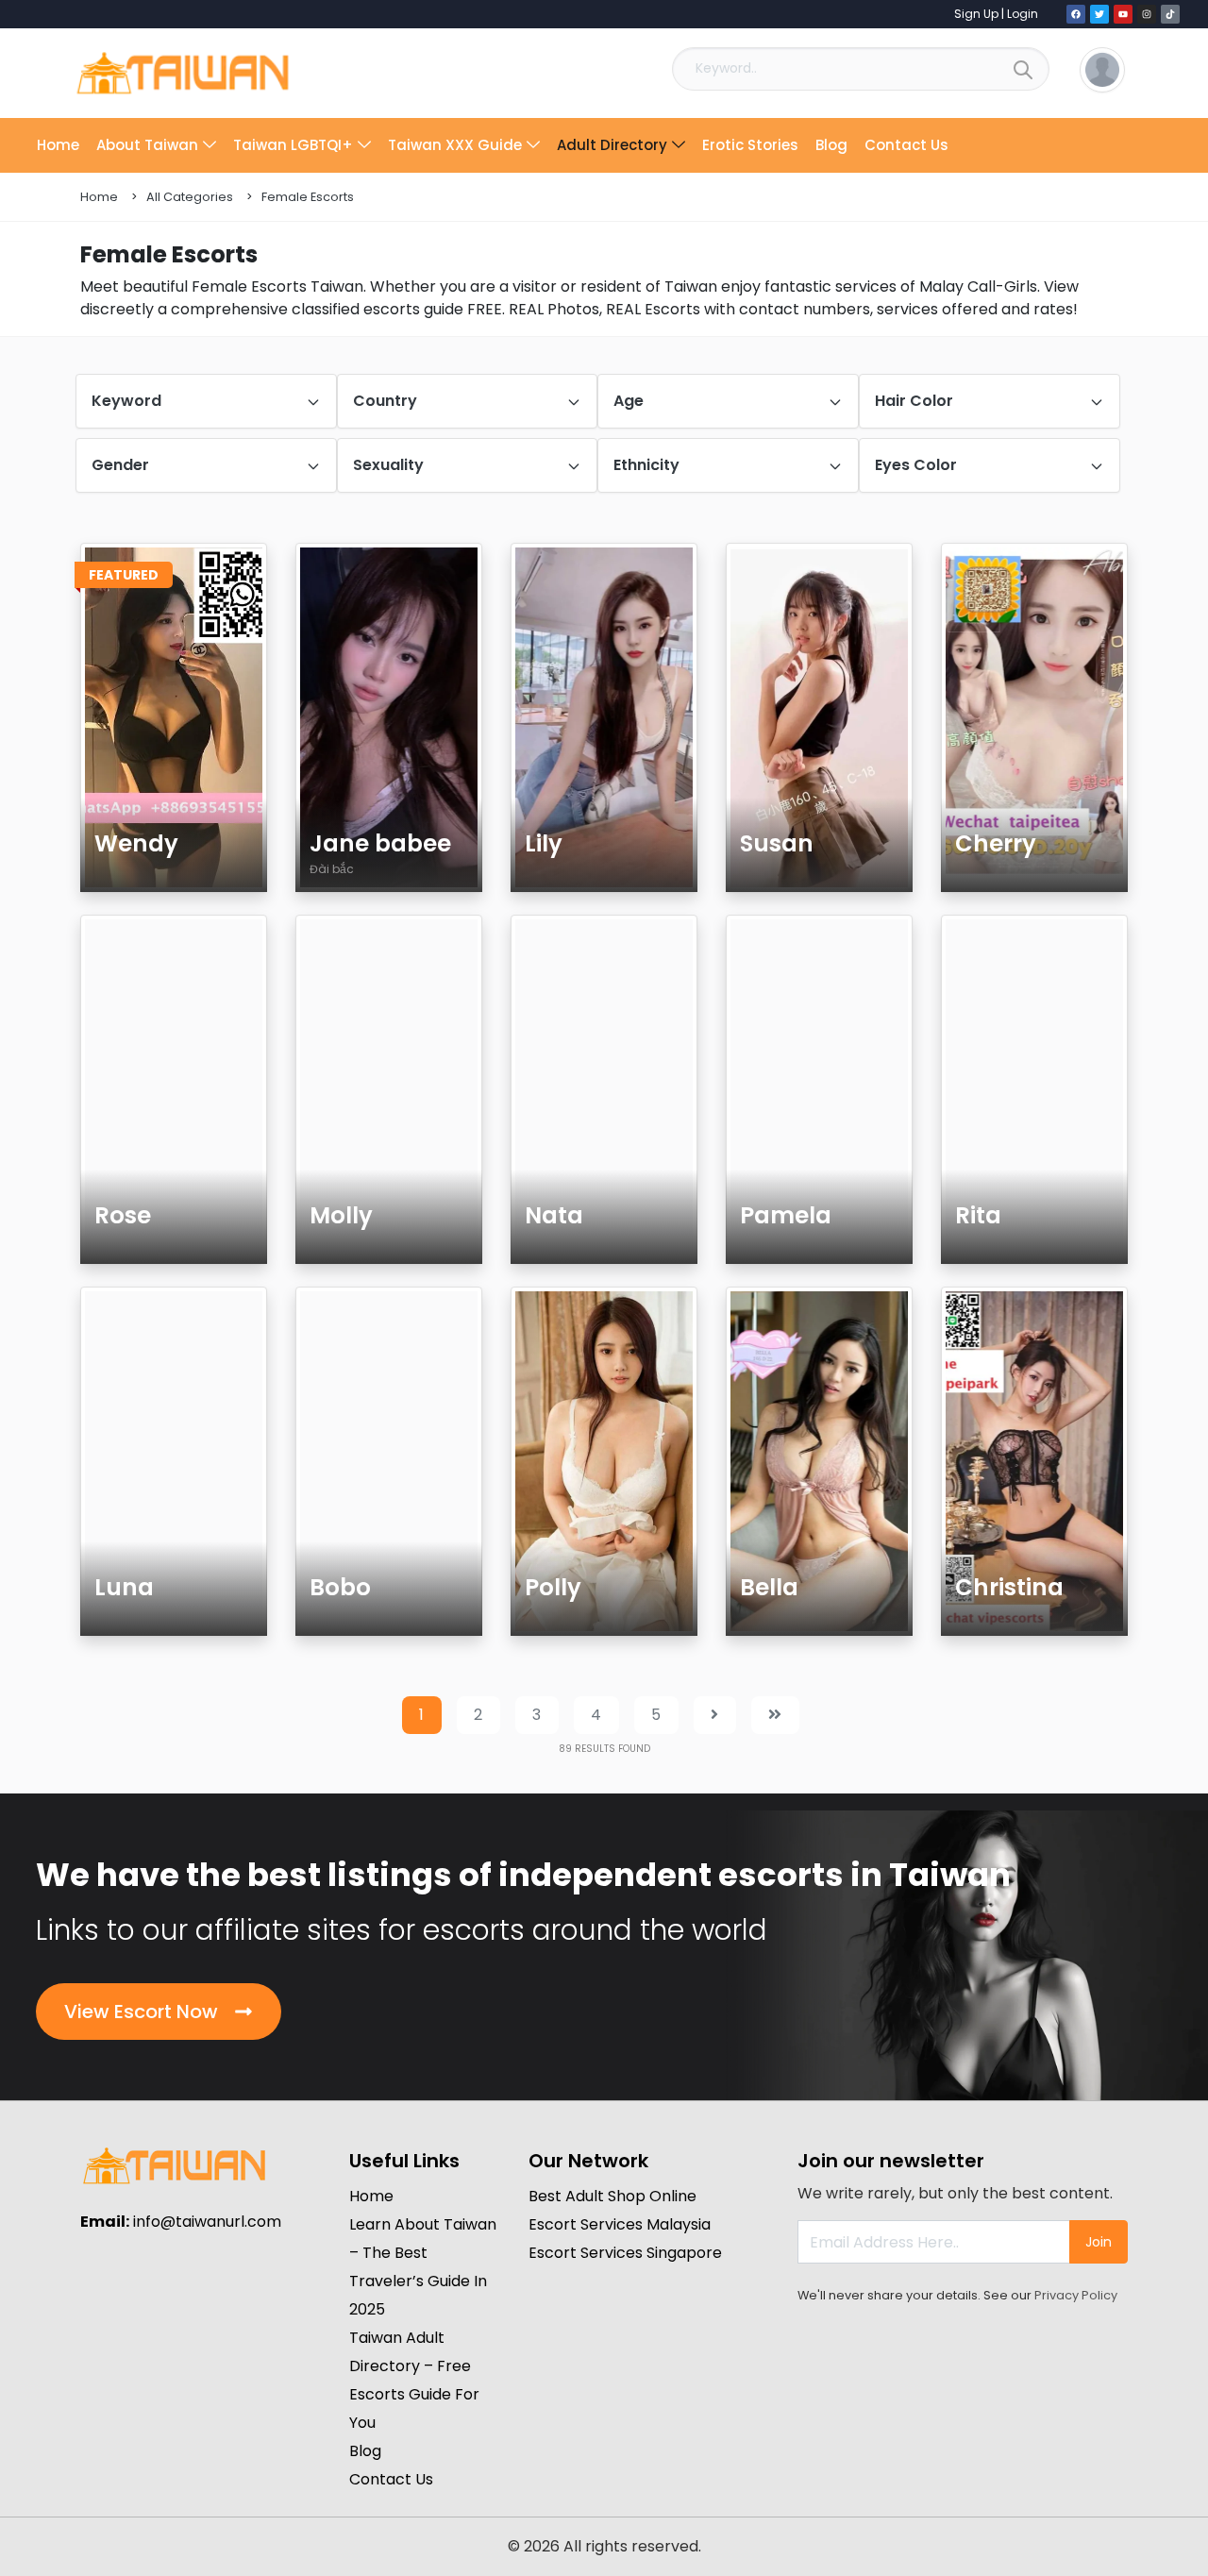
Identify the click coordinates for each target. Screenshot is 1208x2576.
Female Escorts (308, 197)
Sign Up (976, 14)
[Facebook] (1076, 14)
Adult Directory (612, 145)
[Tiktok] (1170, 14)
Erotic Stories (750, 145)
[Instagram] (1147, 14)
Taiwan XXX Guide (455, 145)
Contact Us (906, 145)
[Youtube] (1123, 14)
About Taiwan (147, 145)
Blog (831, 145)
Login (1023, 14)
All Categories (190, 197)
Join (1099, 2242)
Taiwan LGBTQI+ (293, 145)
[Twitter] (1099, 14)
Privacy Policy (1076, 2295)
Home (58, 145)
